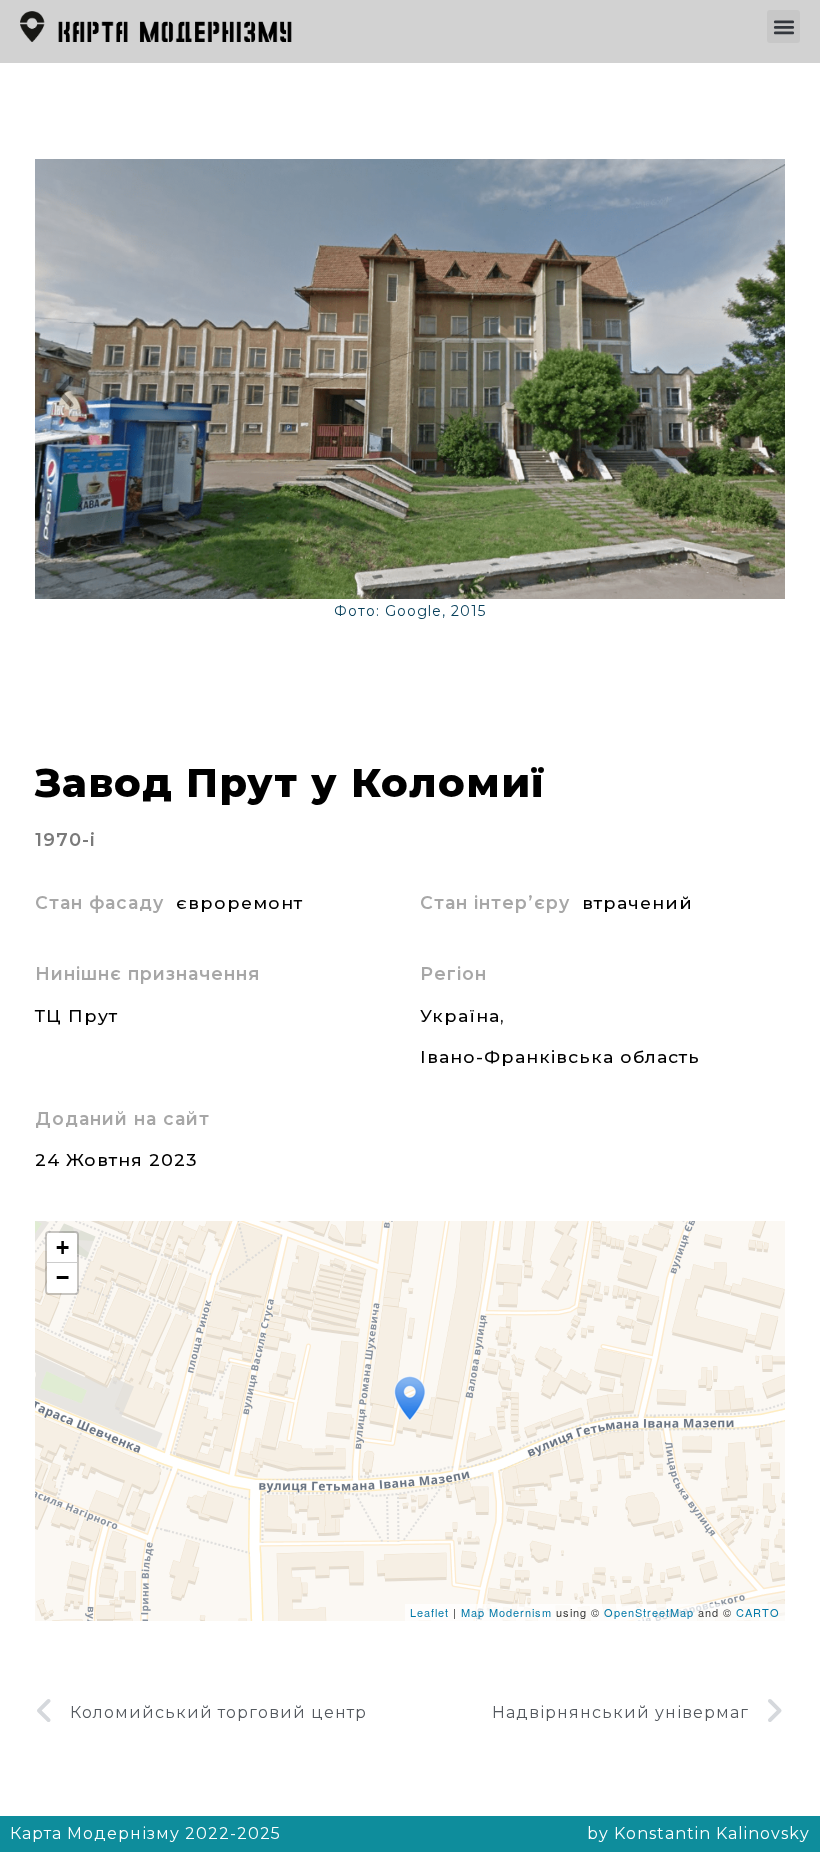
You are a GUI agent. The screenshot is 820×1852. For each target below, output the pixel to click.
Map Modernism (506, 1612)
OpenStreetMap (649, 1612)
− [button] (63, 1277)
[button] (783, 26)
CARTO (758, 1612)
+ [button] (63, 1247)
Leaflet (429, 1612)
